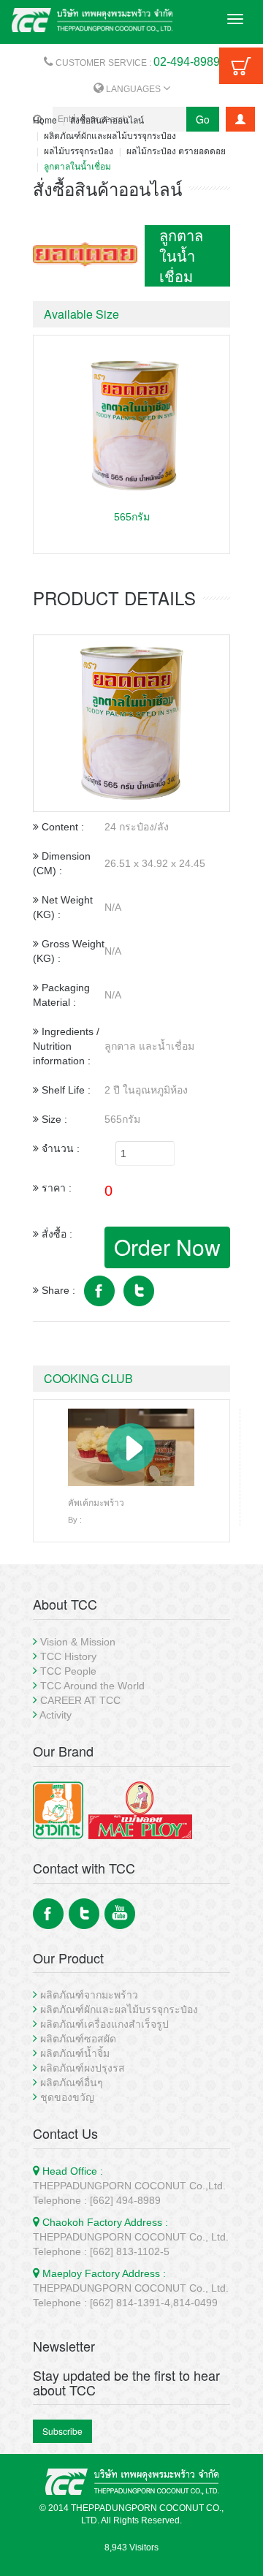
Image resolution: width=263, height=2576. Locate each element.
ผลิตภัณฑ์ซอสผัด (78, 2039)
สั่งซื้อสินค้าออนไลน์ (107, 120)
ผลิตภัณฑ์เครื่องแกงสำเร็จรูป (104, 2024)
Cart (241, 66)
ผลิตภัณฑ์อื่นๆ (72, 2083)
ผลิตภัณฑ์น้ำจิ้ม (75, 2053)
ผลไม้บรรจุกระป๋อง (79, 150)
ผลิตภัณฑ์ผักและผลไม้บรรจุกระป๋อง (110, 135)
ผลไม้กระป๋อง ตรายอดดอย (176, 150)
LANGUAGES (133, 89)
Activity (56, 1715)
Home (45, 120)
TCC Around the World (92, 1686)
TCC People (68, 1671)
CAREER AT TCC (80, 1700)
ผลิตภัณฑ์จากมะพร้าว (89, 1995)
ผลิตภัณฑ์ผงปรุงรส (83, 2068)
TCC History (68, 1656)
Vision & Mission (78, 1642)
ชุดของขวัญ (67, 2097)
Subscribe (62, 2431)
